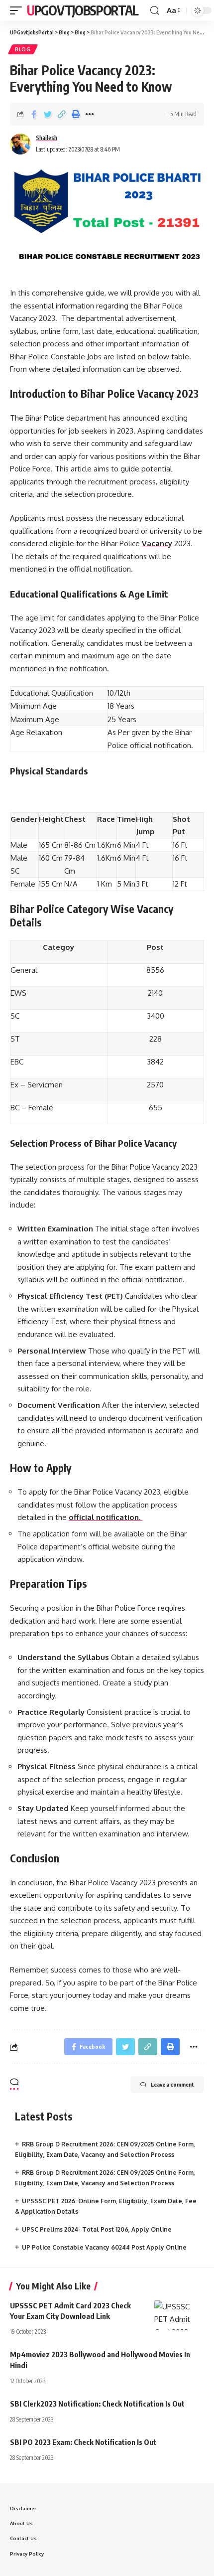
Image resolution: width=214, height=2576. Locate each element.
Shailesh (47, 138)
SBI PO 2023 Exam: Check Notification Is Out (83, 2442)
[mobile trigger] (18, 10)
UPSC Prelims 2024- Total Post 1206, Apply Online (97, 2229)
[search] (155, 11)
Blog (23, 49)
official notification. (106, 1517)
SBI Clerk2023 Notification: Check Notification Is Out (97, 2404)
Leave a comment (172, 2084)
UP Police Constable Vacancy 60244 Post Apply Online (104, 2247)
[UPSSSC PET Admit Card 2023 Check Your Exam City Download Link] (179, 2315)
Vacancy (157, 543)
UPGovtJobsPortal (82, 10)
